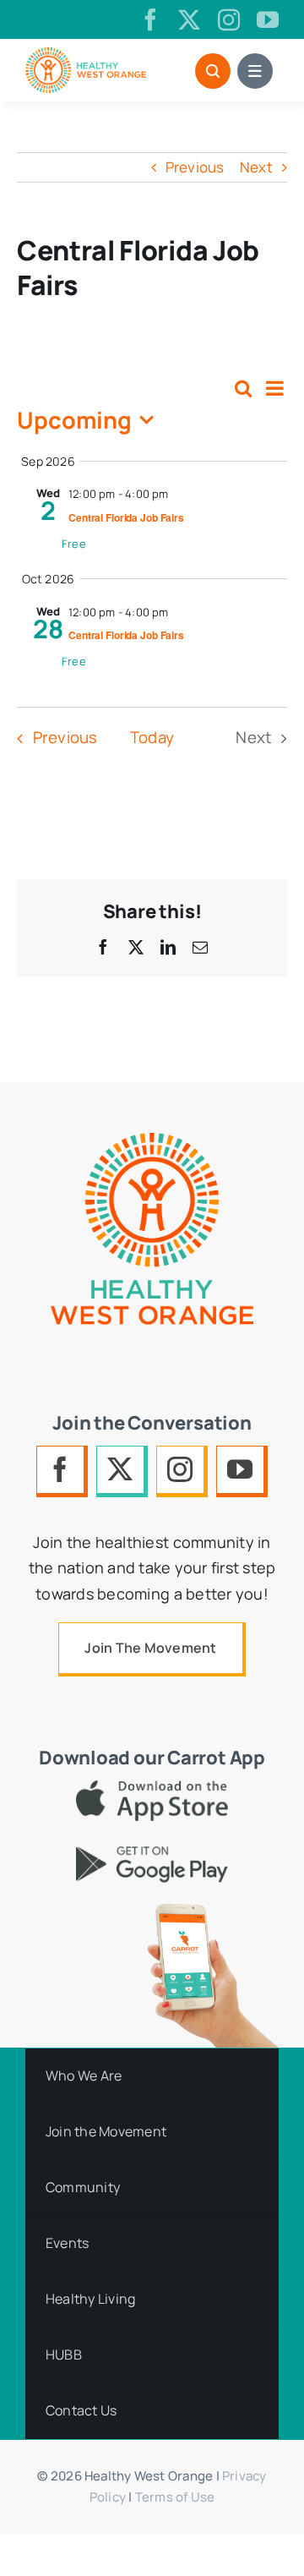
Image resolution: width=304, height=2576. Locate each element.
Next (256, 167)
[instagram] (229, 19)
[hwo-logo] (86, 55)
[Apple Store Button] (152, 1788)
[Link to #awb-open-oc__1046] (213, 71)
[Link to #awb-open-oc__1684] (255, 71)
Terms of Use (175, 2497)
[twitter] (189, 19)
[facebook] (150, 19)
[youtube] (268, 19)
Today (152, 737)
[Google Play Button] (152, 1854)
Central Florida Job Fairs (126, 517)
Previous (195, 167)
